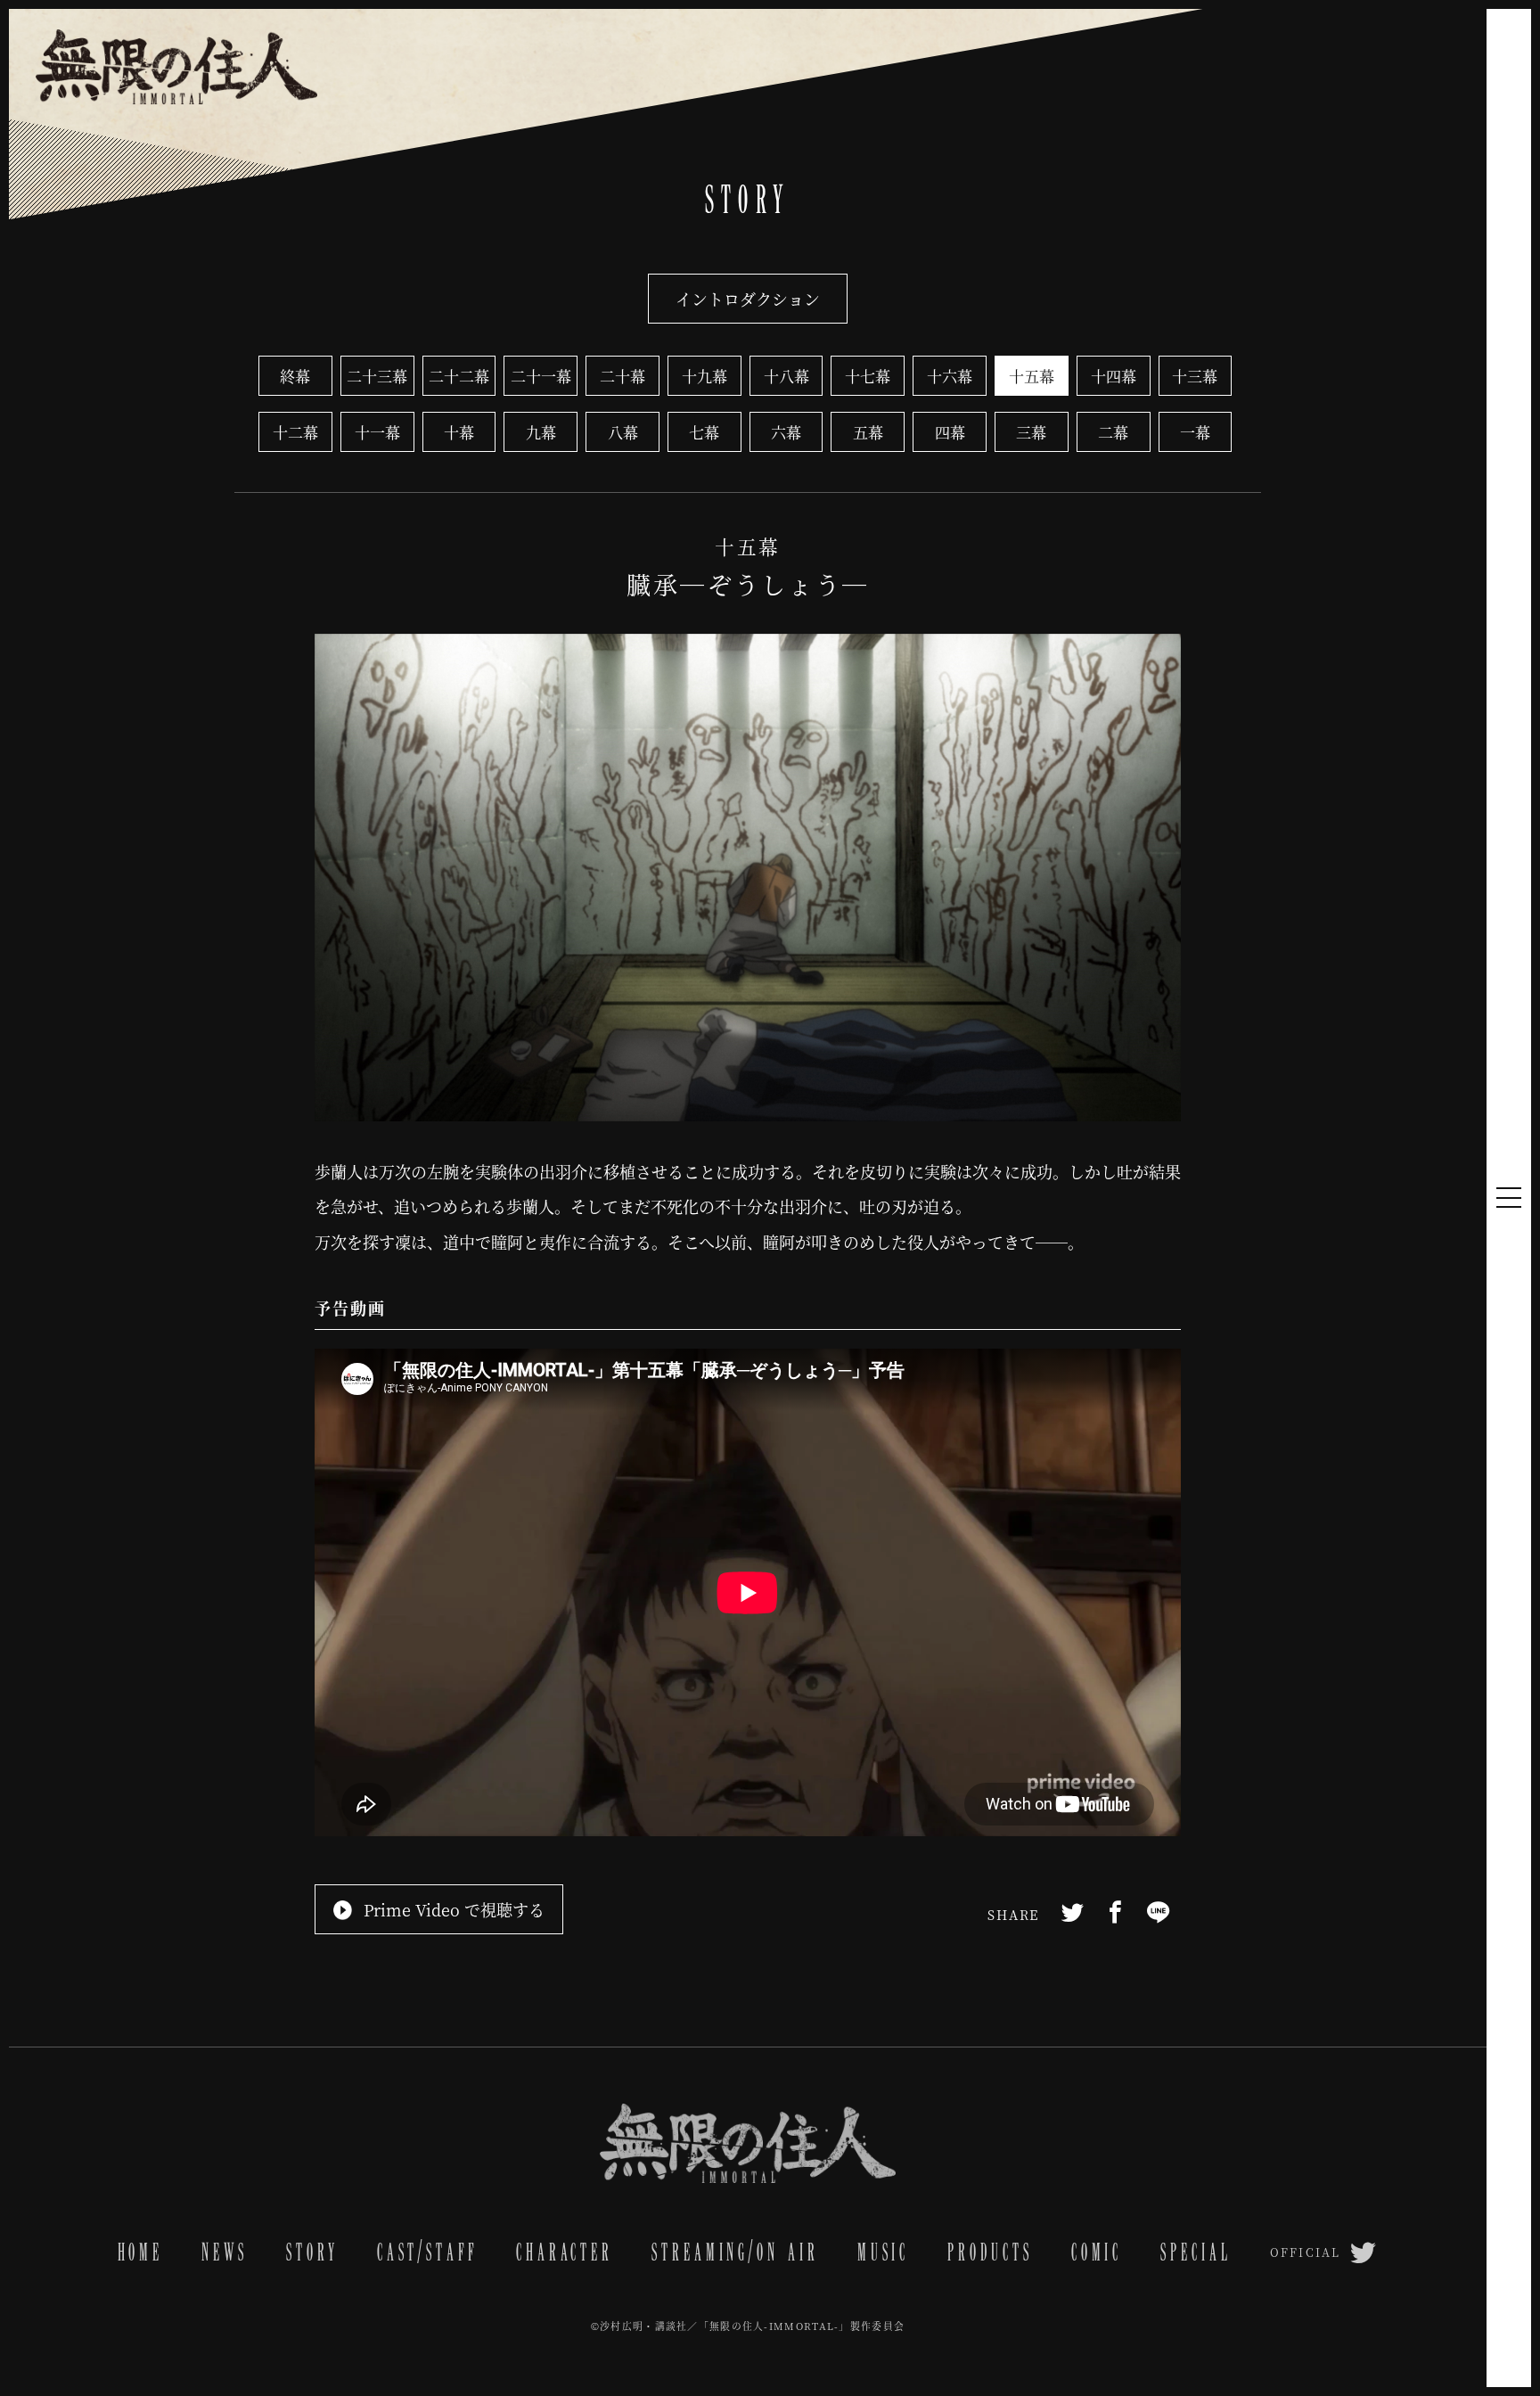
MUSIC (883, 2252)
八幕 (623, 432)
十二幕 (295, 432)
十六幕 (950, 376)
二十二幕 (459, 376)
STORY (312, 2252)
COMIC (1097, 2252)
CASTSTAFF (427, 2252)
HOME (141, 2252)
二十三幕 (377, 376)
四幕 (950, 432)
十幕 (459, 432)
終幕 (295, 376)
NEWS (225, 2252)
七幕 (704, 432)
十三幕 (1195, 376)
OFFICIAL (1305, 2252)
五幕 (868, 432)
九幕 (541, 432)
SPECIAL (1196, 2252)
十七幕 (868, 376)
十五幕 (1032, 376)
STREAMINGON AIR (735, 2252)
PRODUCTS (990, 2252)
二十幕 (623, 376)
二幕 (1113, 432)
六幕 (786, 432)
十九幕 (704, 376)
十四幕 (1114, 376)
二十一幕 (541, 376)
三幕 (1031, 432)
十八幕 (786, 376)
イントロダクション (748, 299)
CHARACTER (565, 2252)
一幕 (1195, 432)
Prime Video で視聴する (454, 1909)
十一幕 (377, 432)
